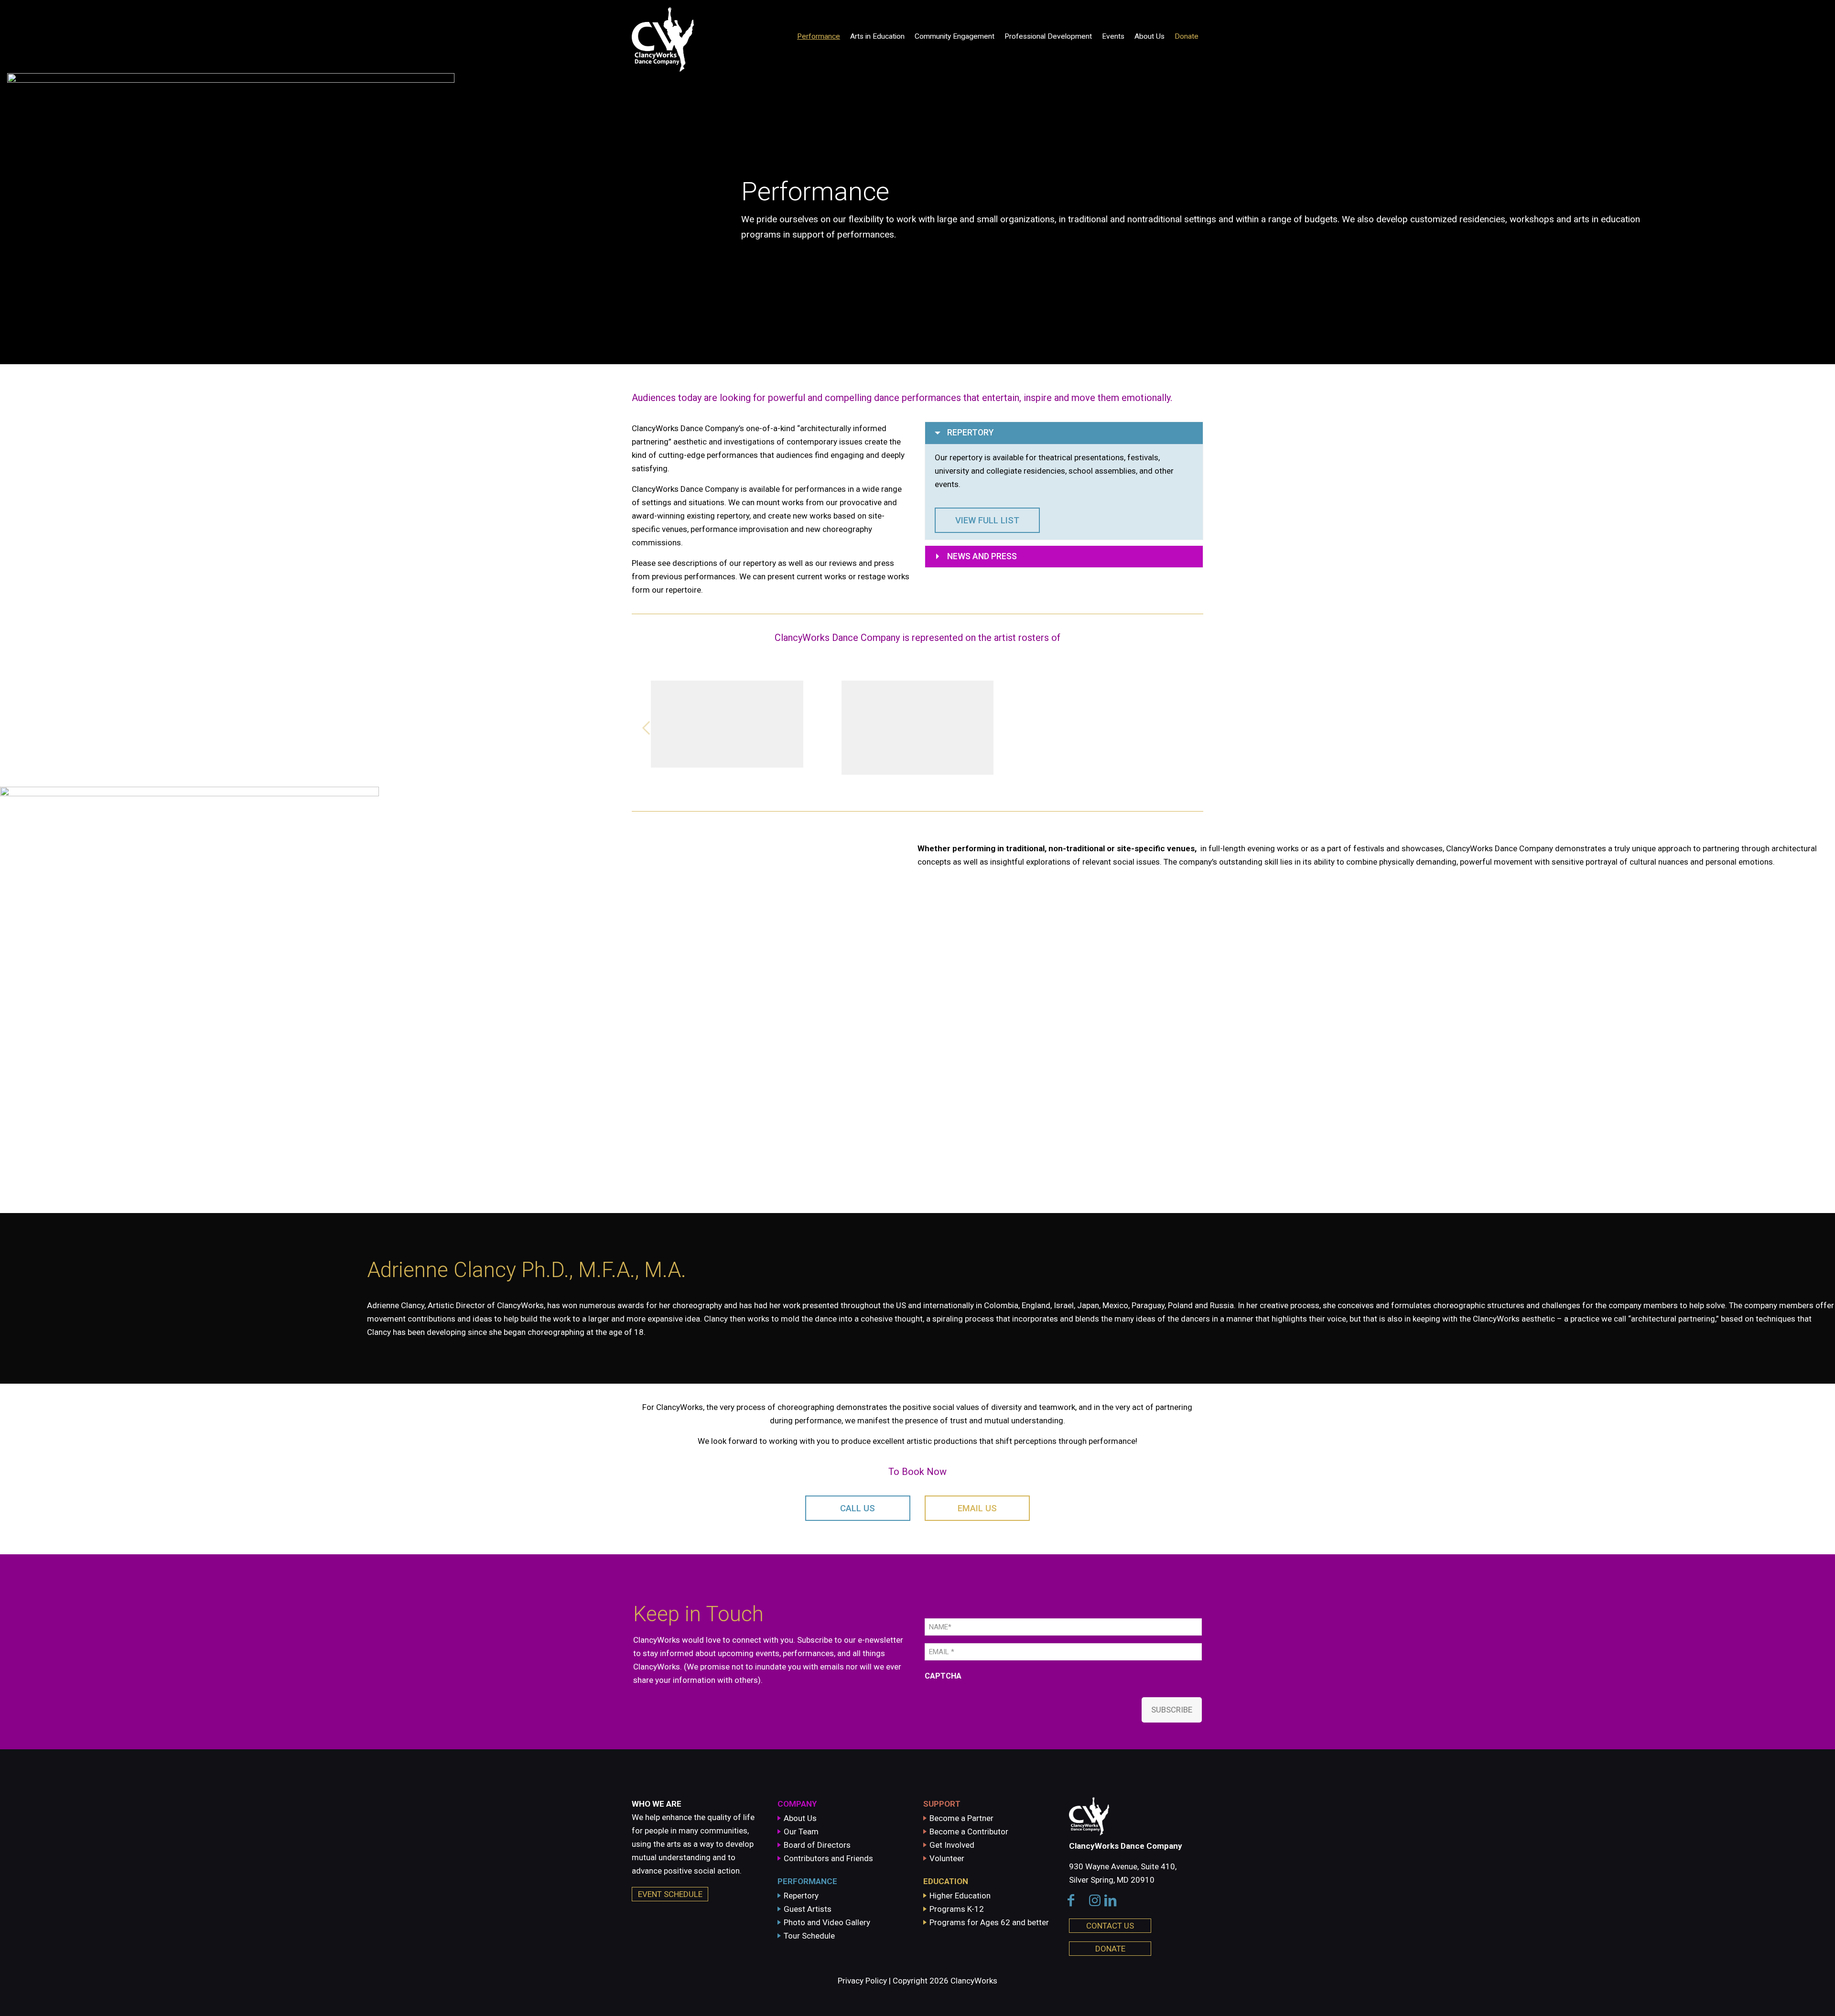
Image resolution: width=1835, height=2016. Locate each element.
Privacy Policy (862, 1981)
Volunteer (947, 1858)
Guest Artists (808, 1909)
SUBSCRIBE (1172, 1710)
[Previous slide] (646, 728)
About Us (800, 1818)
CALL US (858, 1508)
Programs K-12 (957, 1909)
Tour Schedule (809, 1936)
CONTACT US (1110, 1926)
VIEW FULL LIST (987, 520)
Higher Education (960, 1896)
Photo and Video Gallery (827, 1922)
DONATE (1110, 1949)
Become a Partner (961, 1818)
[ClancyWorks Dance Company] (696, 36)
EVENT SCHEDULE (670, 1894)
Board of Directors (817, 1845)
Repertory (801, 1896)
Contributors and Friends (828, 1858)
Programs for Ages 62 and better (989, 1922)
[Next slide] (1189, 728)
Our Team (801, 1832)
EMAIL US (977, 1508)
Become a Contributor (969, 1832)
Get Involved (952, 1845)
